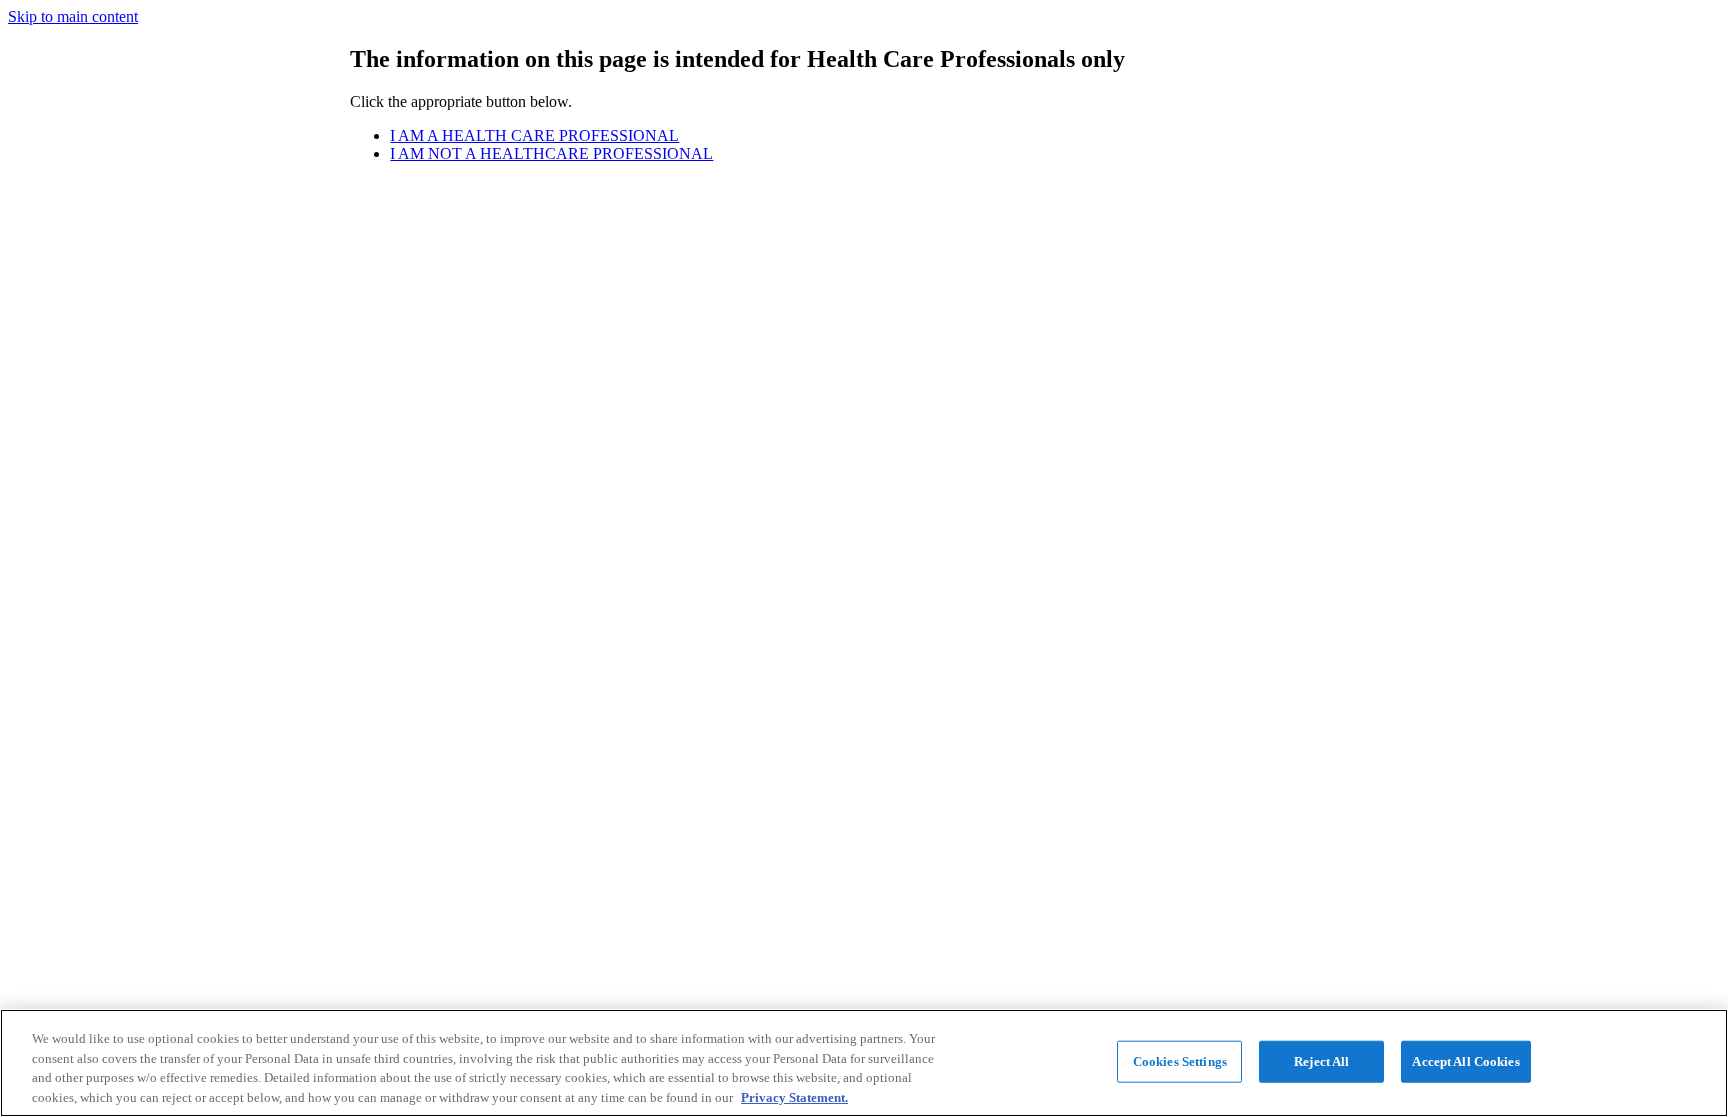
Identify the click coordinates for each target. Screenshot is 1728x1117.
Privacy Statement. (794, 1096)
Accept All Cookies (1465, 1061)
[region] (864, 1063)
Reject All (1321, 1061)
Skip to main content (73, 16)
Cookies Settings (1180, 1061)
